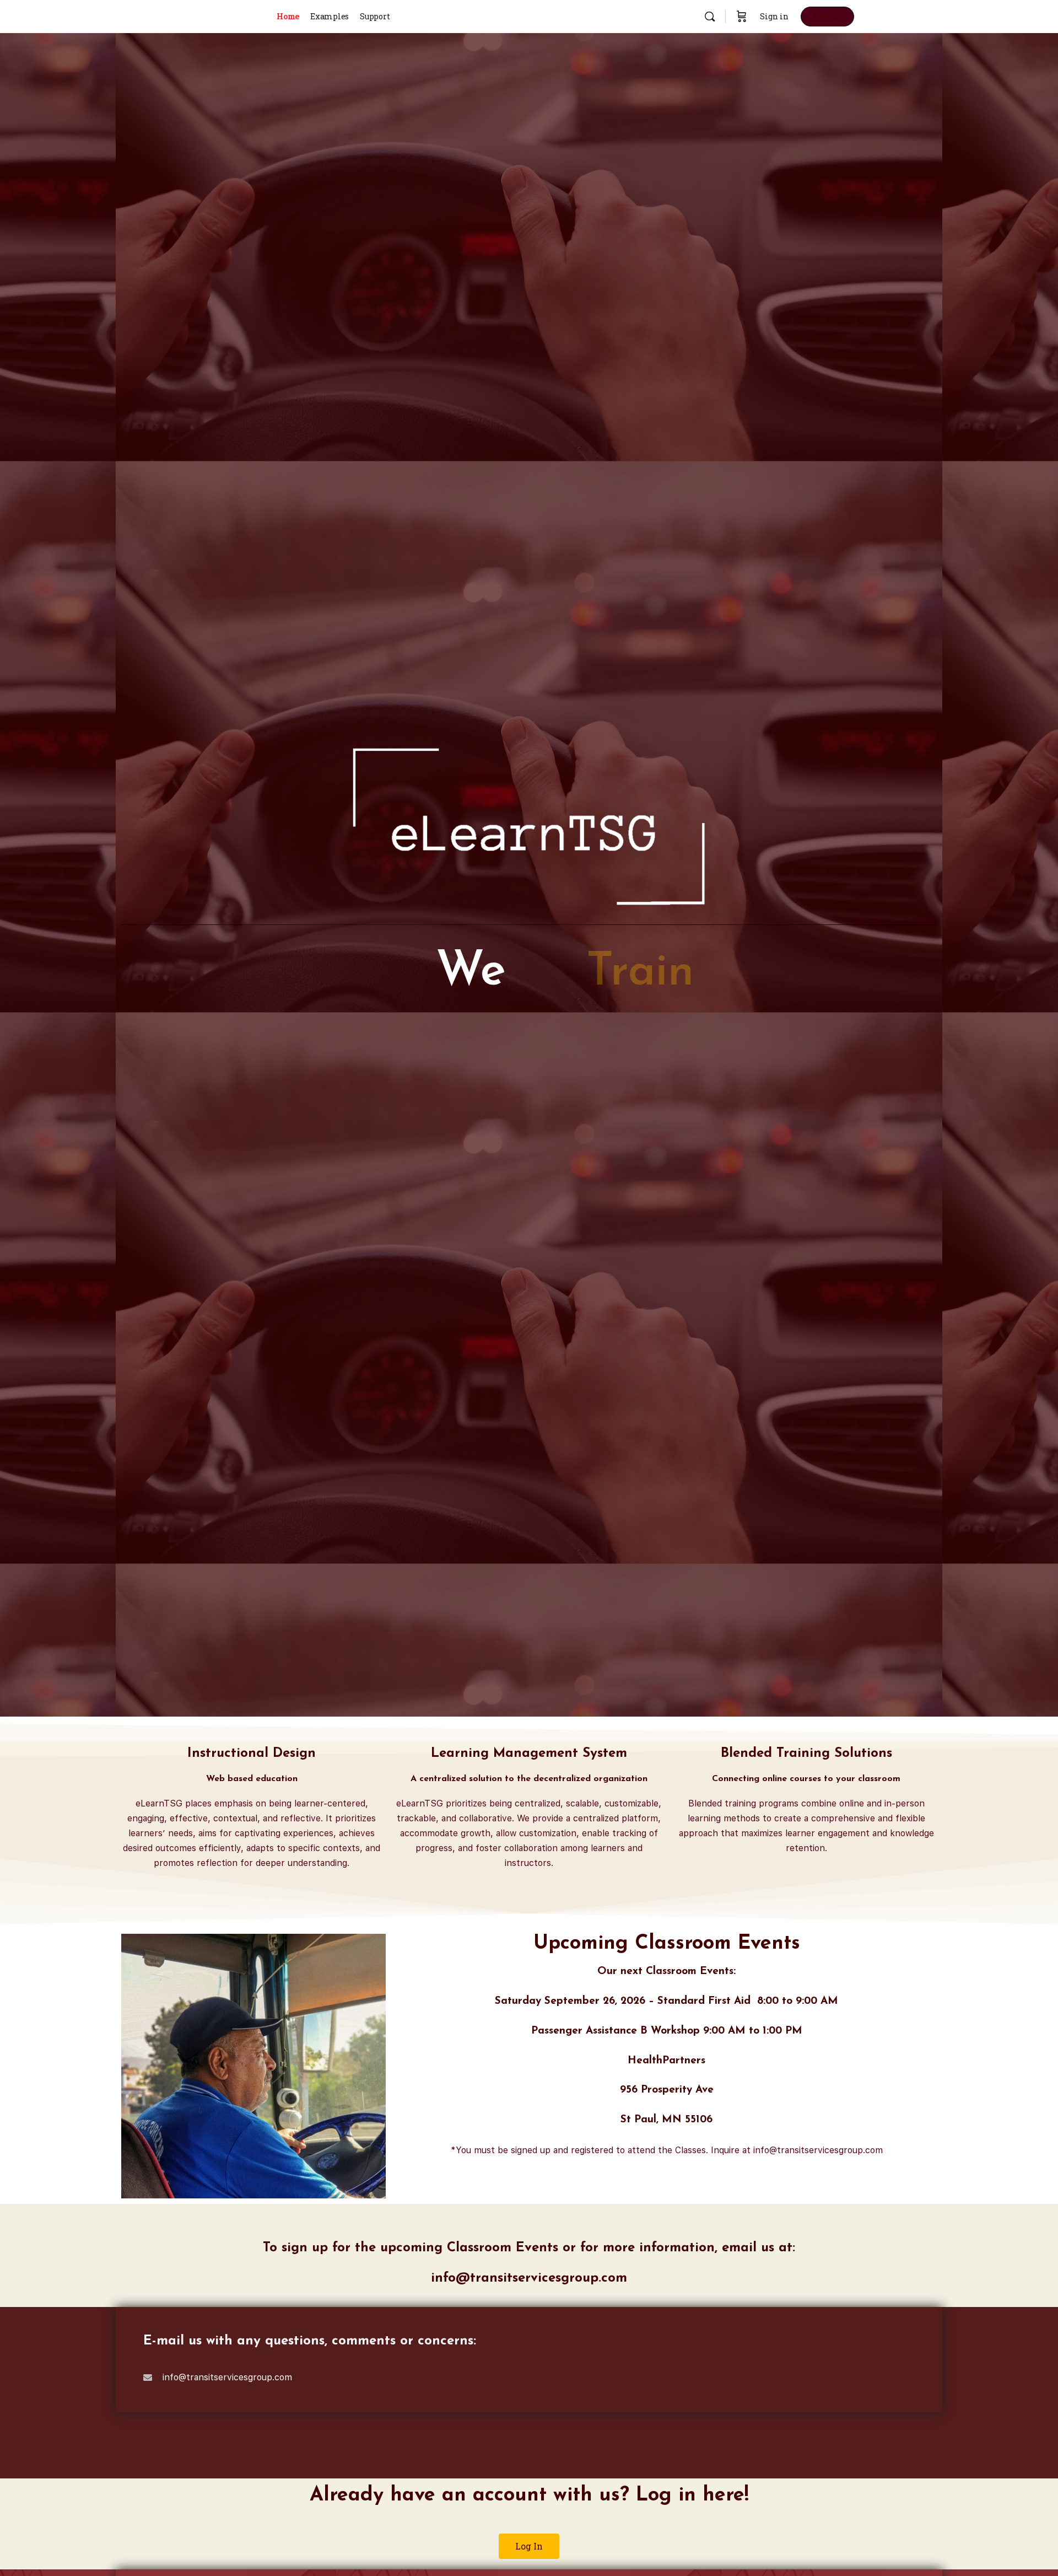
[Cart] (742, 17)
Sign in (774, 16)
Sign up (827, 16)
